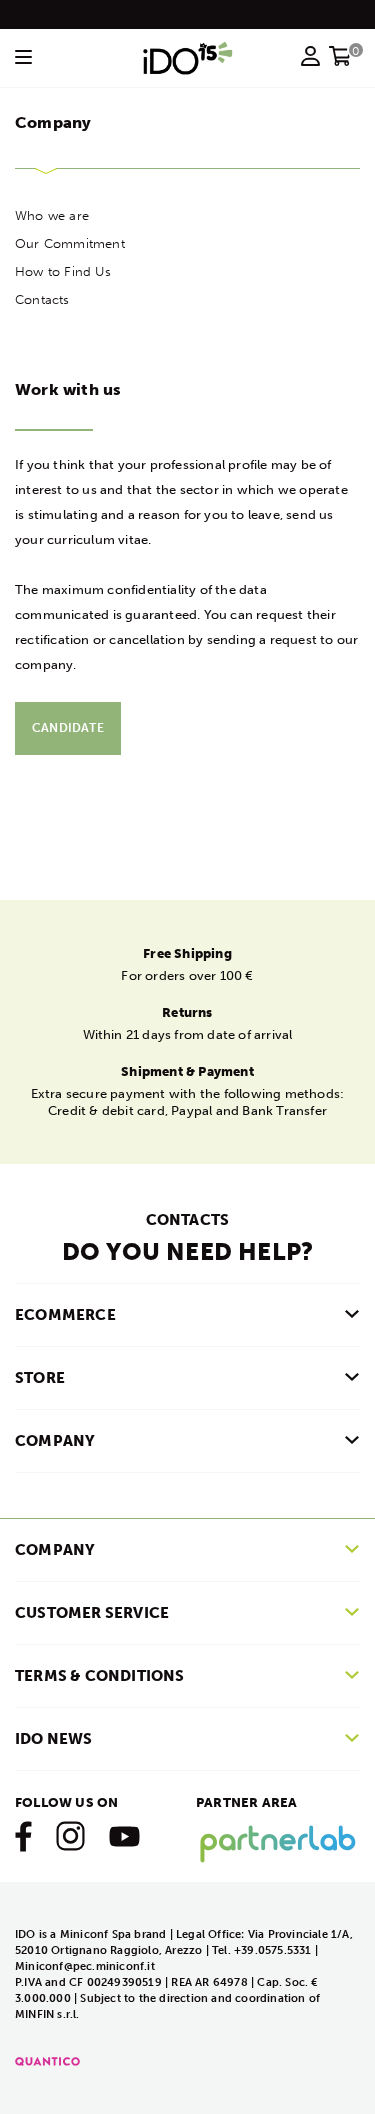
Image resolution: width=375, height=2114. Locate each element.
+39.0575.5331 (274, 1950)
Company (55, 1550)
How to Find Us (63, 271)
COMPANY (55, 1441)
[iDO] (188, 58)
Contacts (42, 299)
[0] (340, 62)
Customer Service (92, 1613)
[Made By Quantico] (47, 2060)
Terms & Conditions (100, 1676)
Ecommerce (65, 1315)
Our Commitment (70, 243)
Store (40, 1378)
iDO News (54, 1739)
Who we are (52, 215)
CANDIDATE (68, 728)
